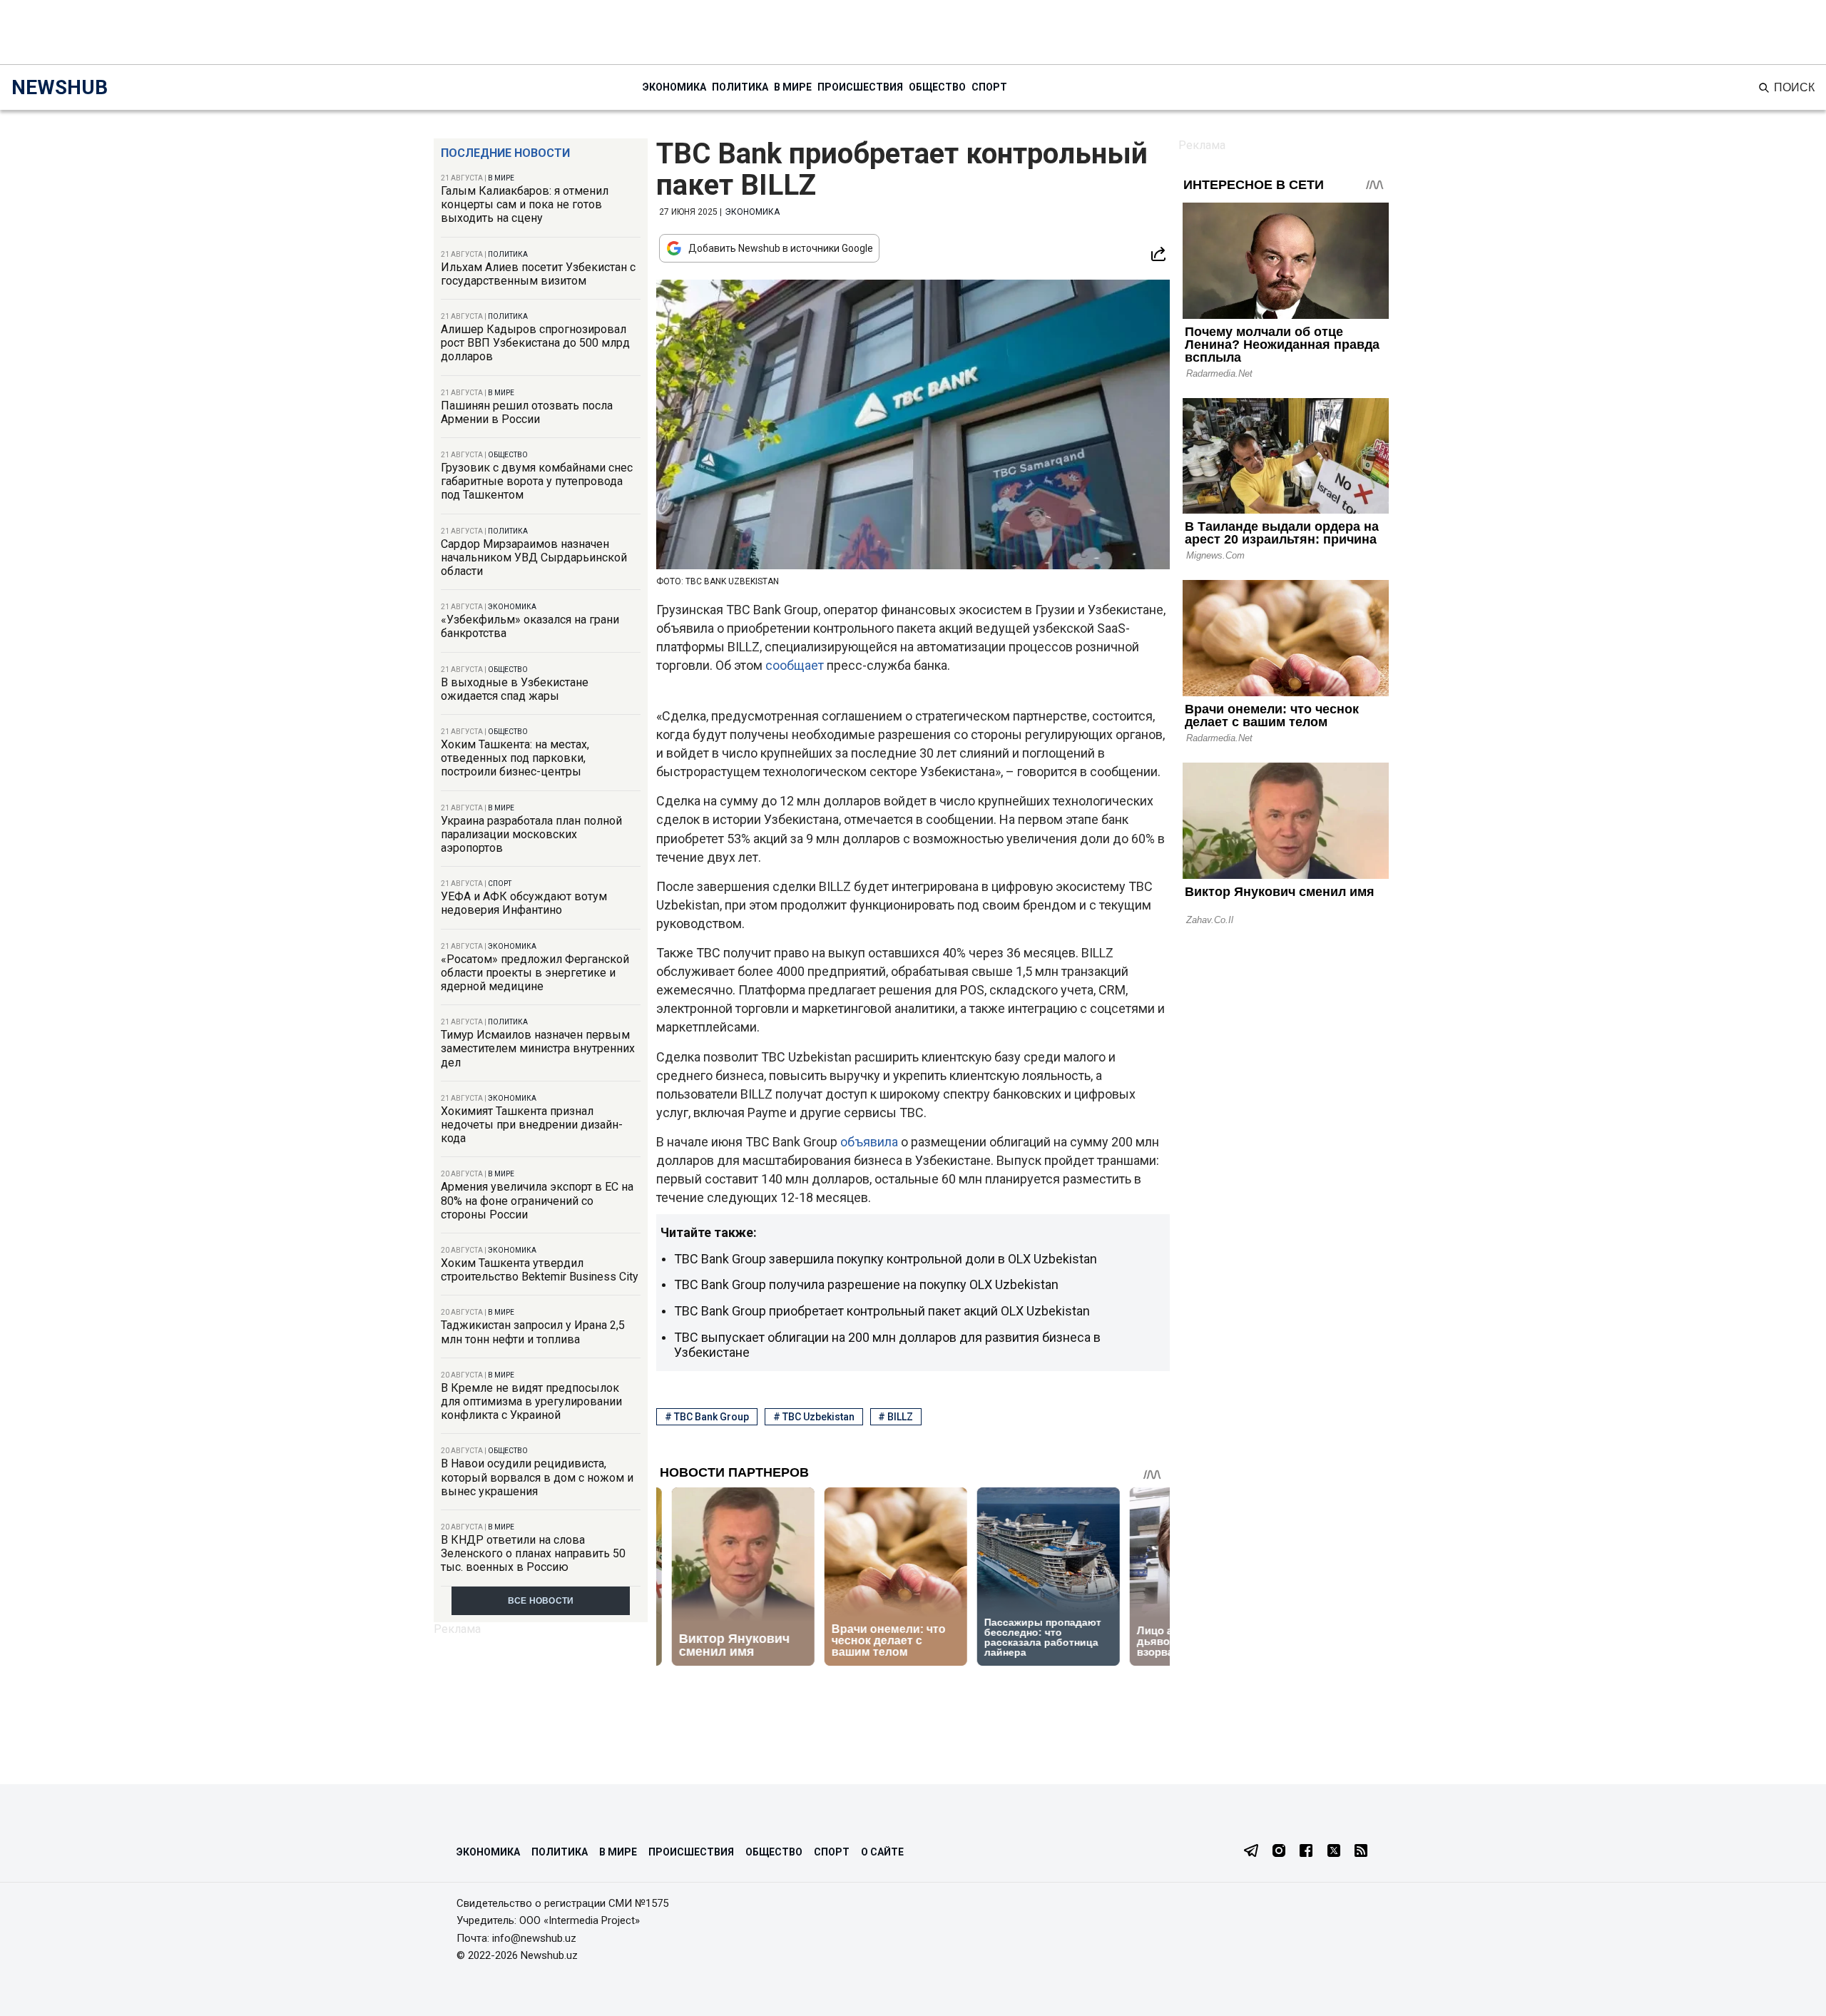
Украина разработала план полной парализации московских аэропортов (531, 834)
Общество (937, 87)
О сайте (882, 1852)
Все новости (541, 1601)
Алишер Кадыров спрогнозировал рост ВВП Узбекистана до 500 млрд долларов (535, 343)
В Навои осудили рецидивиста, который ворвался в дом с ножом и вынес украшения (537, 1477)
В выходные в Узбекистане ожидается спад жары (515, 689)
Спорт (989, 87)
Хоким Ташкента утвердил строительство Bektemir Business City (540, 1270)
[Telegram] (1251, 1852)
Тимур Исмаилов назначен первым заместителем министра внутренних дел (538, 1048)
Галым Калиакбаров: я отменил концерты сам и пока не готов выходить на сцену (525, 204)
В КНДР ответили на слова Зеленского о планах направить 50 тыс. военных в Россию (533, 1553)
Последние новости (505, 153)
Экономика (674, 87)
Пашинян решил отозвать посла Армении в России (527, 412)
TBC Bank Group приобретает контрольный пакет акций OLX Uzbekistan (882, 1311)
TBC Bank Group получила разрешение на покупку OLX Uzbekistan (866, 1284)
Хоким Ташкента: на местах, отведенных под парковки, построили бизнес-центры (515, 758)
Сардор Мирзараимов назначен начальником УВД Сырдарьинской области (534, 558)
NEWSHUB (60, 87)
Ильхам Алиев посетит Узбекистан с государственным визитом (538, 274)
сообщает (796, 665)
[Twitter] (1334, 1852)
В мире (793, 87)
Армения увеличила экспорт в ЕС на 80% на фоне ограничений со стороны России (537, 1200)
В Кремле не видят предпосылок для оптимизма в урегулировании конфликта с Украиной (531, 1401)
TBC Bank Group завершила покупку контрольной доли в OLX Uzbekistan (886, 1259)
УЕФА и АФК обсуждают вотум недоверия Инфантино (524, 903)
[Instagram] (1279, 1852)
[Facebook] (1306, 1852)
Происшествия (860, 87)
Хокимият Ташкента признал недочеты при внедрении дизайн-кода (532, 1125)
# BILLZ (896, 1417)
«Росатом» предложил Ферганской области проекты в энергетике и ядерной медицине (535, 973)
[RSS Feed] (1361, 1852)
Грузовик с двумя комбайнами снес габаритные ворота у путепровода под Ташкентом (537, 481)
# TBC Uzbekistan (814, 1417)
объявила (871, 1142)
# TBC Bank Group (707, 1417)
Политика (740, 87)
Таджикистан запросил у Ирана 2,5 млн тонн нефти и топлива (533, 1332)
